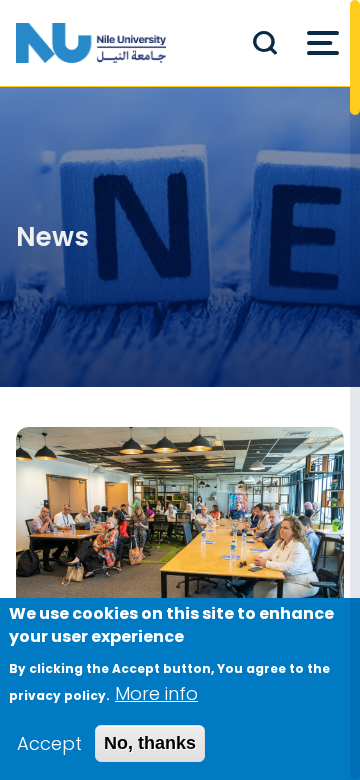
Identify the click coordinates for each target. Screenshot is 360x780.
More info (156, 693)
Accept (49, 743)
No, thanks (150, 743)
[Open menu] (323, 43)
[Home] (91, 43)
